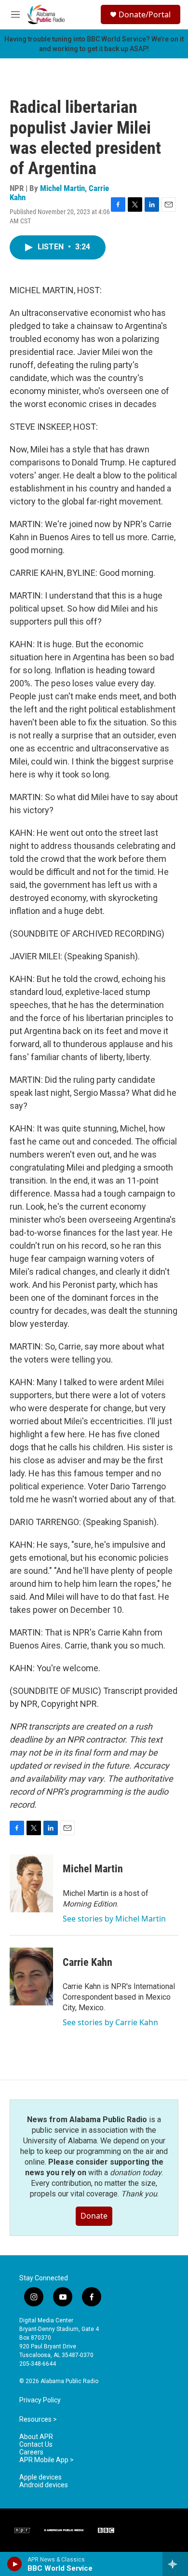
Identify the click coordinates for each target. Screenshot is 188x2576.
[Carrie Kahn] (31, 1976)
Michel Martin (62, 188)
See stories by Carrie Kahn (110, 2022)
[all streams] (175, 2564)
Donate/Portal (145, 14)
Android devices (44, 2485)
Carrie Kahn (87, 1962)
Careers (31, 2452)
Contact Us (36, 2445)
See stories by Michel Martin (114, 1919)
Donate (94, 2216)
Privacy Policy (40, 2400)
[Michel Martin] (31, 1883)
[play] (15, 2564)
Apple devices (40, 2477)
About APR (36, 2437)
